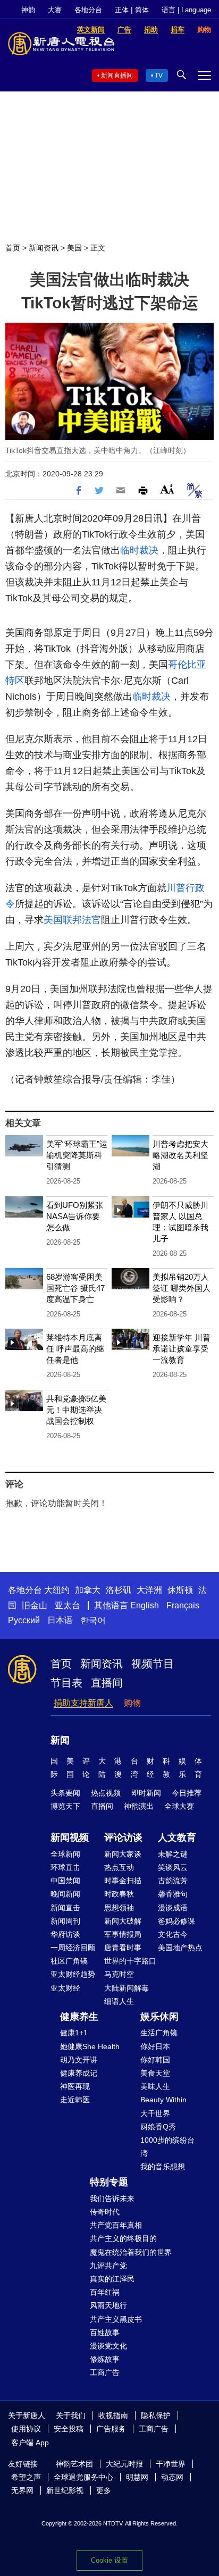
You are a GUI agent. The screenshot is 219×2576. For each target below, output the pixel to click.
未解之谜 (173, 1854)
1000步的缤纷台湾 (167, 2147)
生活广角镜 (159, 2033)
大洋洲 (149, 1590)
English (145, 1605)
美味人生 (155, 2086)
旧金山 (35, 1605)
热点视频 (106, 1793)
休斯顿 (180, 1590)
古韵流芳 (173, 1881)
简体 (142, 10)
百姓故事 (105, 2332)
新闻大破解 (123, 1921)
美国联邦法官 (72, 920)
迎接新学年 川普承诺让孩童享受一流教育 (182, 1349)
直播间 (107, 1683)
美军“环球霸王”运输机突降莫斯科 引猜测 (77, 1155)
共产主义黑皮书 (116, 2319)
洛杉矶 (119, 1590)
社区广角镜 (69, 1961)
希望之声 (26, 2477)
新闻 (60, 1740)
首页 (13, 248)
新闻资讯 (44, 248)
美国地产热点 (180, 1948)
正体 (122, 10)
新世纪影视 (65, 2490)
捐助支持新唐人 (83, 1703)
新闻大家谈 (123, 1854)
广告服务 (111, 2429)
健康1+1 (74, 2033)
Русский (24, 1620)
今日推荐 (187, 1793)
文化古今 (173, 1934)
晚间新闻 (65, 1894)
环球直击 (65, 1867)
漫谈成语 (173, 1908)
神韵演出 (139, 1806)
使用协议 (26, 2429)
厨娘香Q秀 (158, 2127)
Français (183, 1605)
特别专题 (109, 2182)
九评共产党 (108, 2265)
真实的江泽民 (112, 2279)
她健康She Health (90, 2046)
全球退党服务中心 (83, 2477)
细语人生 (119, 2001)
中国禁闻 (65, 1881)
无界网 (22, 2490)
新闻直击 (65, 1908)
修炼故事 (105, 2359)
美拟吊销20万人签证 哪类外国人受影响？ (182, 1288)
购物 (132, 1703)
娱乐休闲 (159, 2017)
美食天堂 (155, 2073)
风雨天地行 (108, 2305)
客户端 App (30, 2443)
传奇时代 (105, 2212)
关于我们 (71, 2415)
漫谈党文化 (108, 2346)
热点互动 (119, 1867)
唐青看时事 (123, 1948)
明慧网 (137, 2477)
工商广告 (105, 2372)
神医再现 (75, 2086)
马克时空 (119, 1974)
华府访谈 (65, 1934)
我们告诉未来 (112, 2199)
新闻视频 (70, 1837)
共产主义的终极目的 (123, 2238)
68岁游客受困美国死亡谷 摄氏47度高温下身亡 (75, 1288)
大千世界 (155, 2113)
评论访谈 (123, 1837)
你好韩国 (155, 2060)
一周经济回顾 (73, 1948)
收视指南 (113, 2415)
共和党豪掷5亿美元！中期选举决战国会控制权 (76, 1410)
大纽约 (57, 1590)
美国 (74, 248)
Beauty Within (163, 2100)
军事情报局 (123, 1934)
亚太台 (68, 1605)
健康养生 (79, 2017)
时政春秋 (119, 1894)
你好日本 (155, 2046)
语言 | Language (186, 10)
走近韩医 (75, 2100)
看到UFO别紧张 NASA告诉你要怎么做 (75, 1216)
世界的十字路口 (130, 1961)
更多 (104, 2490)
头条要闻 (65, 1793)
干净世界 (171, 2464)
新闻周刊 (65, 1921)
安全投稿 (69, 2429)
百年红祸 (105, 2292)
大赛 (55, 10)
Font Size (167, 489)
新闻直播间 (117, 75)
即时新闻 (146, 1793)
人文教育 (177, 1837)
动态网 (172, 2477)
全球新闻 (65, 1854)
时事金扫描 (123, 1881)
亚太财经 (65, 1988)
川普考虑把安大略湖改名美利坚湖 (180, 1155)
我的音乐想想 (163, 2167)
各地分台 (88, 10)
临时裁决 (139, 550)
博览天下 (65, 1806)
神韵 (28, 10)
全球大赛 (179, 1806)
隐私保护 (156, 2415)
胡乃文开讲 (79, 2060)
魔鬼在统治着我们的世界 (131, 2252)
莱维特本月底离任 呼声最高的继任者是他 (75, 1349)
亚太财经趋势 (73, 1974)
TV (159, 75)
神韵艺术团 (74, 2464)
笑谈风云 (173, 1867)
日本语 (60, 1620)
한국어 (93, 1620)
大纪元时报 (124, 2464)
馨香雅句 (173, 1894)
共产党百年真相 (116, 2225)
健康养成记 (79, 2073)
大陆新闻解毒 (127, 1988)
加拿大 (88, 1590)
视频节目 (153, 1664)
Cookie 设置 (109, 2560)
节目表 (66, 1683)
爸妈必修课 (176, 1921)
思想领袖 (119, 1908)
